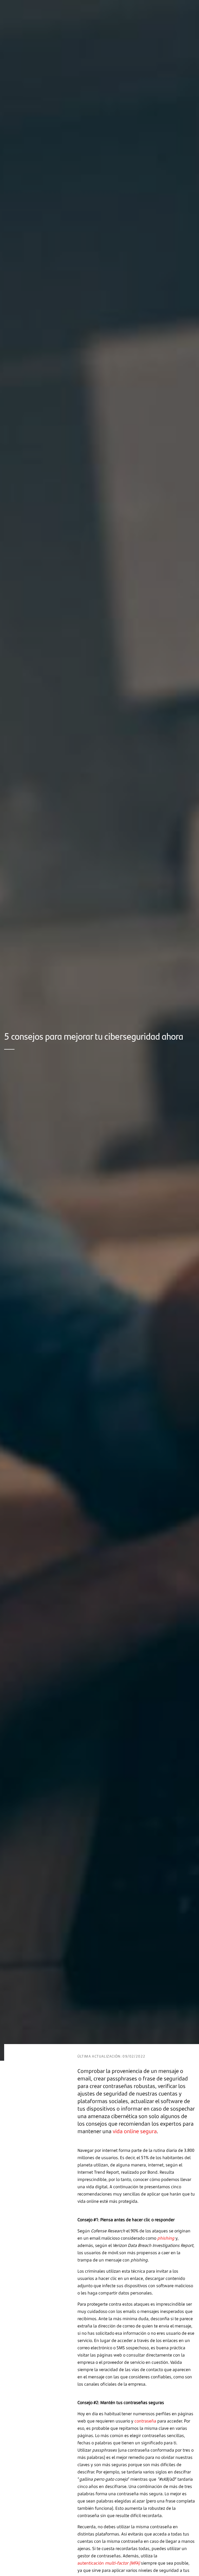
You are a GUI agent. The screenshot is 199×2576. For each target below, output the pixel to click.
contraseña (145, 2421)
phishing (166, 2238)
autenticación (109, 2563)
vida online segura (135, 2131)
